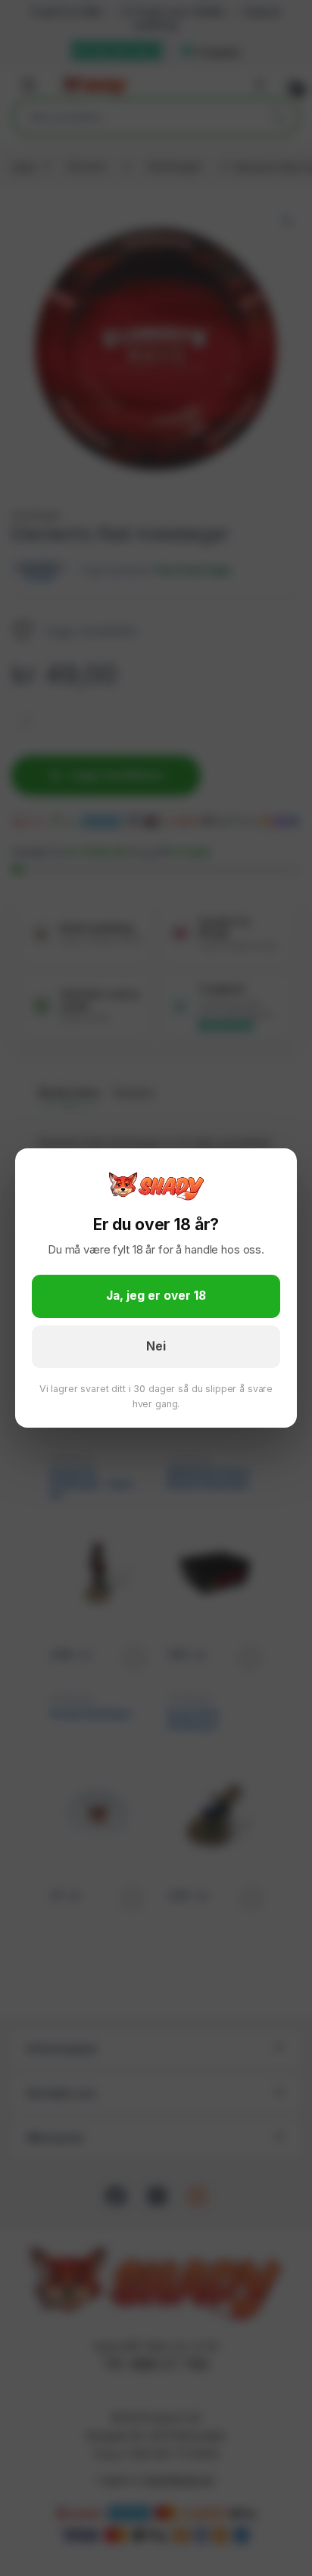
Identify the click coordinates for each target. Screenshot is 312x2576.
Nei (156, 1346)
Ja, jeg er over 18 (156, 1296)
